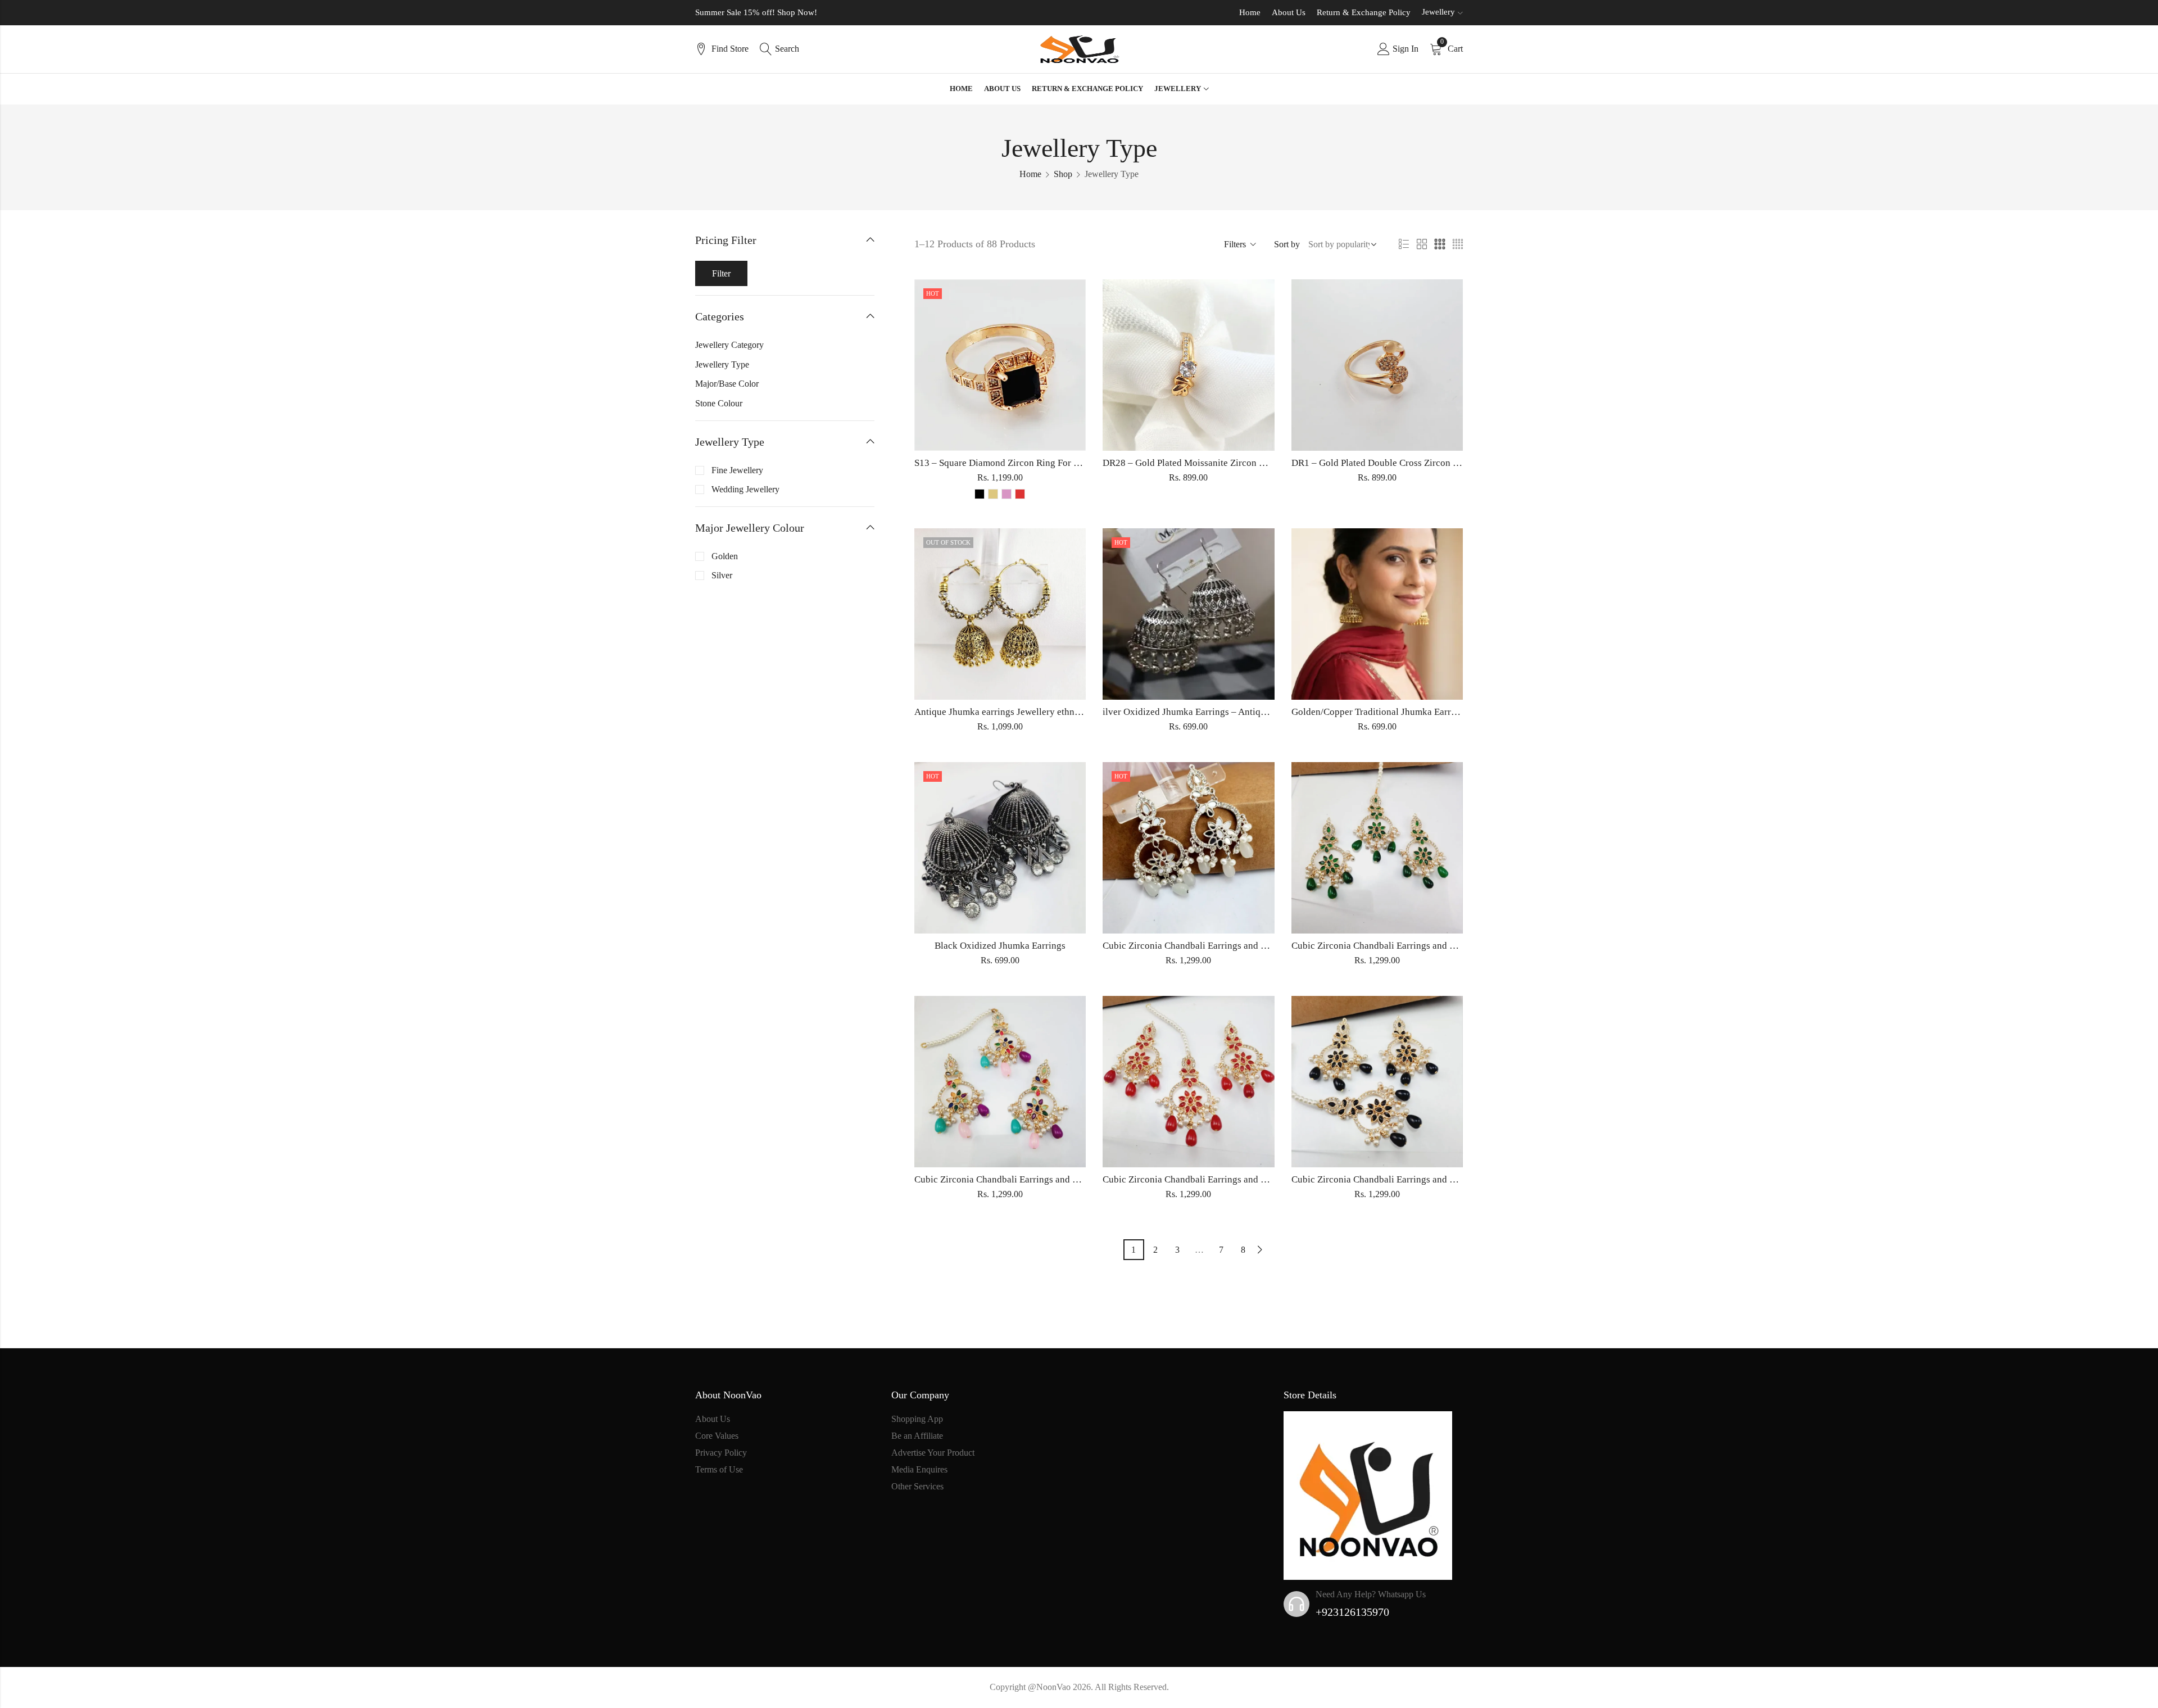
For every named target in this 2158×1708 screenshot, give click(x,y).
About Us (1289, 12)
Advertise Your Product (933, 1453)
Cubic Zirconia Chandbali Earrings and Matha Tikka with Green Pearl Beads (1443, 946)
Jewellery (1438, 12)
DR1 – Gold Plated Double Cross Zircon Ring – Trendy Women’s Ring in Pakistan (1454, 463)
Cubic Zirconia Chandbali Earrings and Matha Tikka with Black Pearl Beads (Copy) (1457, 1179)
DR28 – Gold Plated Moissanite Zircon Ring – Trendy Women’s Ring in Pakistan (1262, 463)
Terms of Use (719, 1469)
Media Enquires (919, 1469)
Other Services (917, 1486)
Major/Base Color (727, 384)
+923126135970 (1352, 1612)
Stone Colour (719, 403)
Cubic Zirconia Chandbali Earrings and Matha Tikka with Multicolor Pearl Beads (1075, 1179)
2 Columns (1422, 244)
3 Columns (1440, 244)
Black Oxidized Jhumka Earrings (1000, 946)
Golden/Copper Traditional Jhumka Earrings (1380, 712)
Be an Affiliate (917, 1436)
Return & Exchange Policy (1364, 12)
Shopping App (917, 1419)
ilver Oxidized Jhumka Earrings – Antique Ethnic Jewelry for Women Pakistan (1258, 712)
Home (1250, 12)
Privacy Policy (721, 1453)
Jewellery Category (729, 345)
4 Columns (1458, 244)
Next (1260, 1250)
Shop (1063, 174)
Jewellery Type (722, 364)
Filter (721, 273)
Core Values (717, 1436)
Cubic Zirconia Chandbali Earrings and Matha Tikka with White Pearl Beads (1254, 946)
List (1404, 244)
